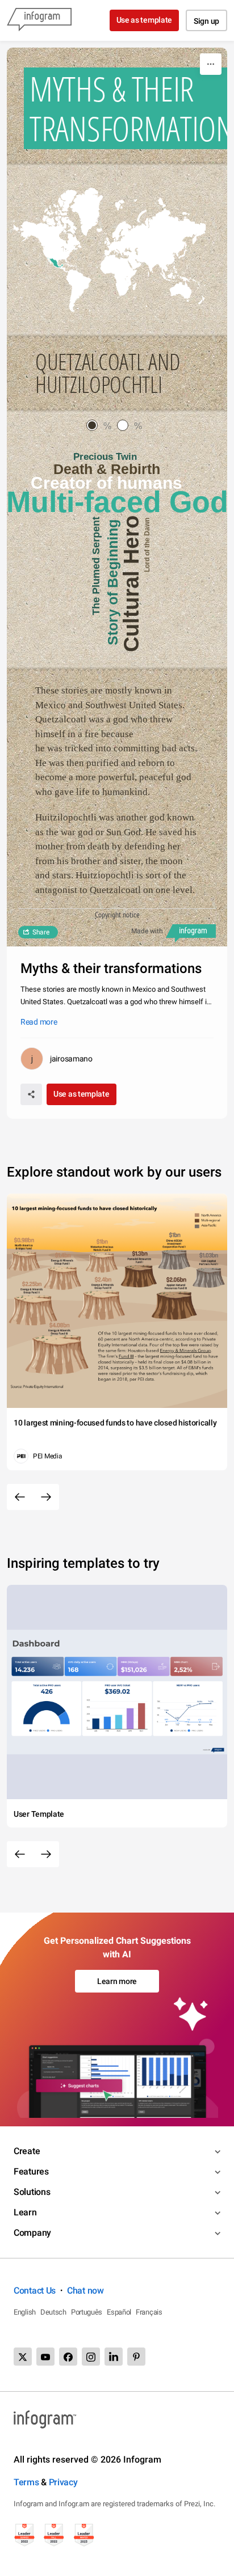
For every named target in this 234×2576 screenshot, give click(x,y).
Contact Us (35, 2291)
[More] (211, 64)
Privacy (63, 2482)
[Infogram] (39, 20)
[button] (56, 264)
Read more (39, 1022)
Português (87, 2312)
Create (27, 2151)
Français (149, 2312)
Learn (25, 2212)
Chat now (85, 2291)
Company (32, 2233)
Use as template (145, 20)
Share (41, 932)
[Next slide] (46, 1497)
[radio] (102, 426)
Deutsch (53, 2312)
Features (31, 2171)
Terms (26, 2482)
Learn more (117, 1981)
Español (119, 2312)
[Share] (31, 1094)
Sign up (206, 21)
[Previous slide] (20, 1497)
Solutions (32, 2192)
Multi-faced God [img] (117, 502)
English (25, 2312)
